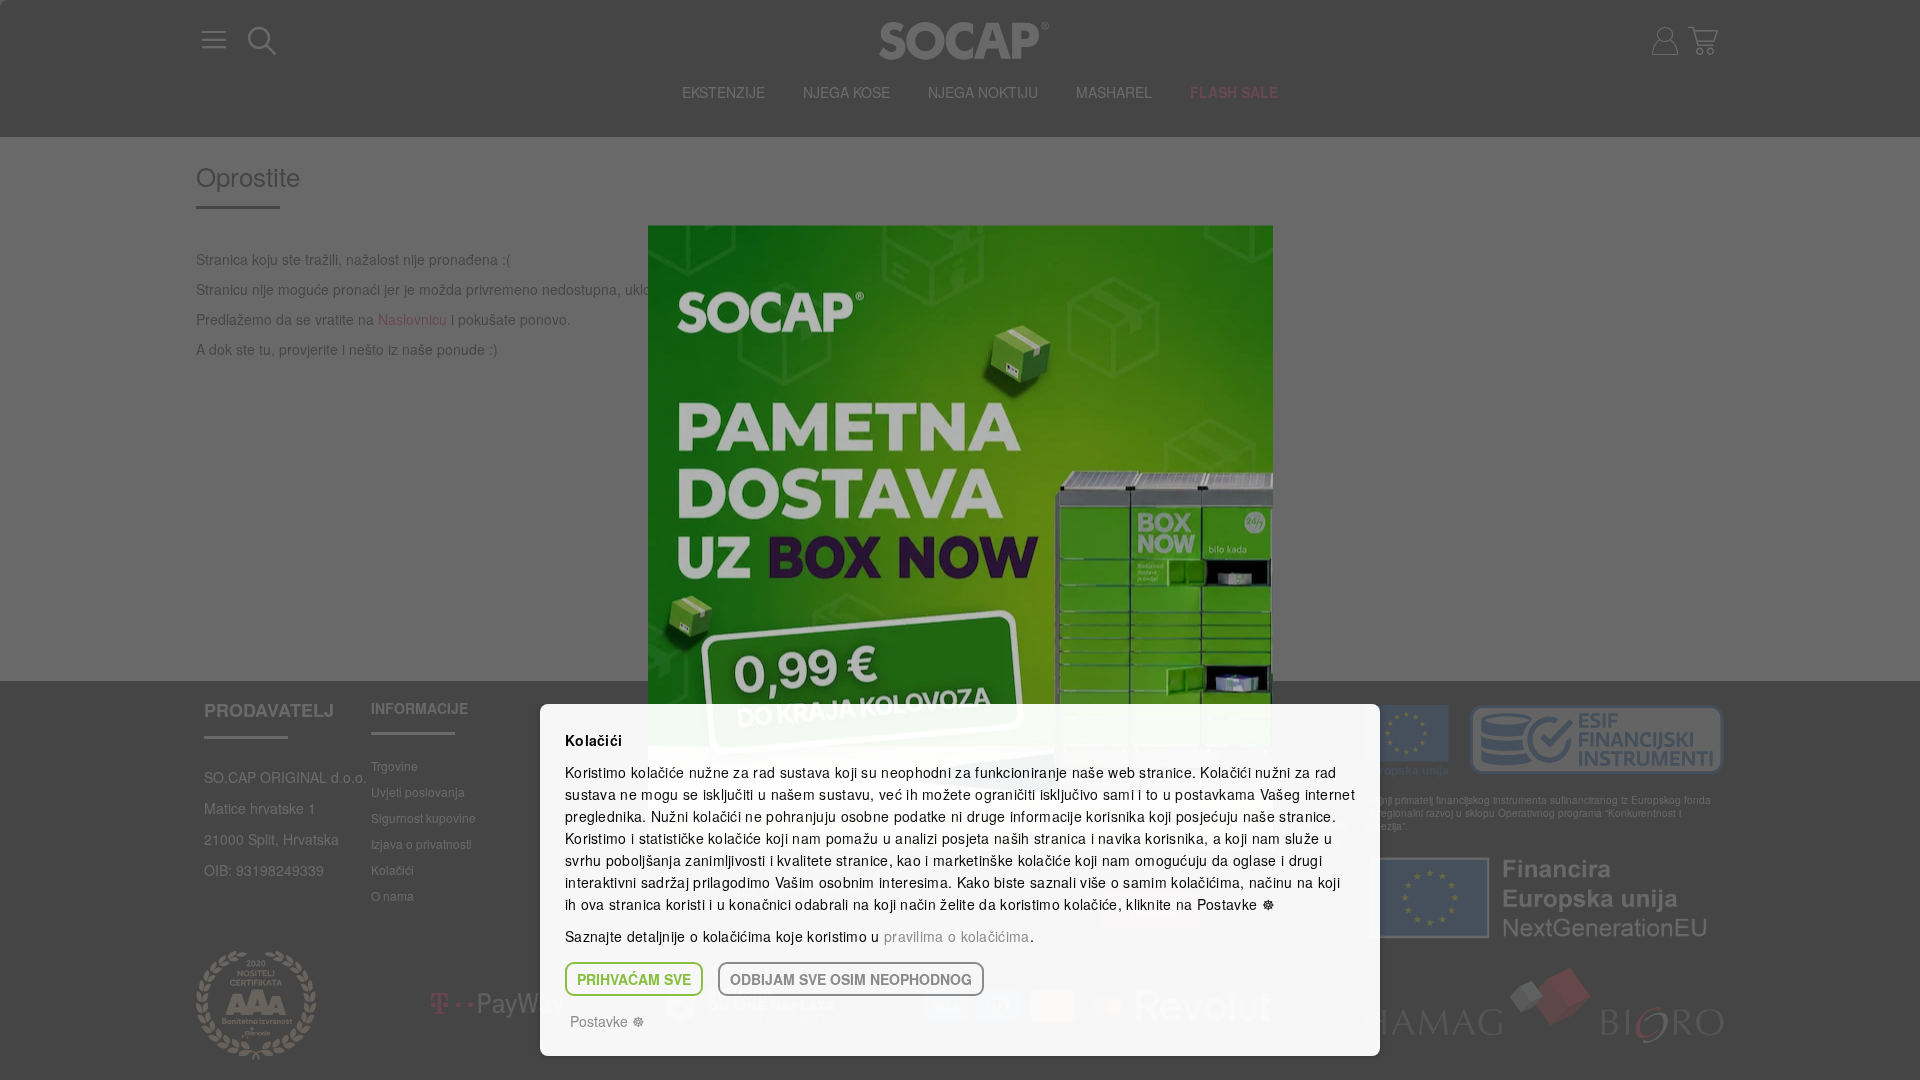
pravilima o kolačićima (957, 936)
